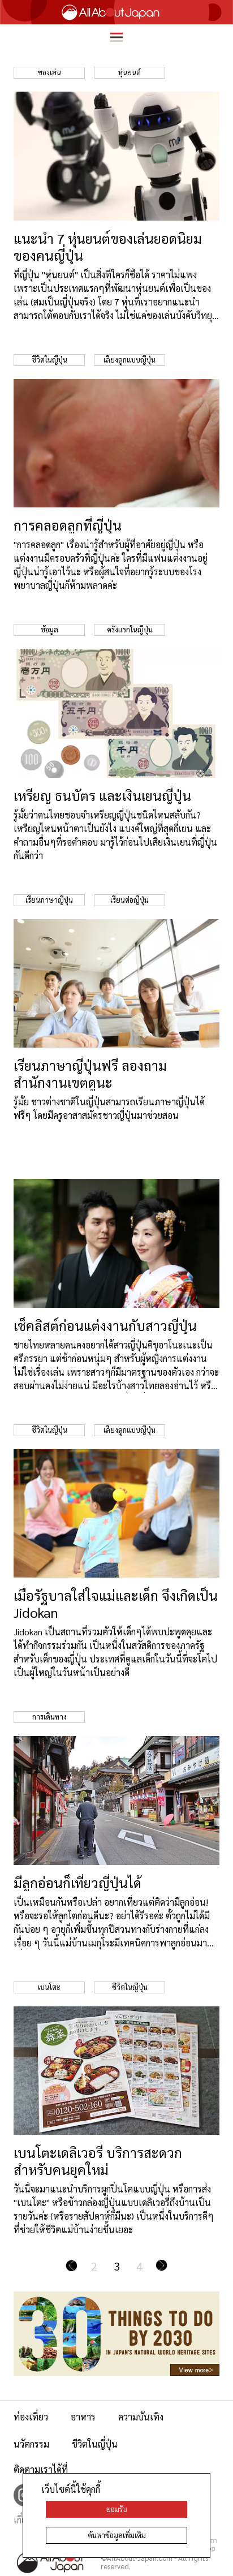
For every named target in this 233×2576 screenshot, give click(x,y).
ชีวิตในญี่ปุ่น (95, 2444)
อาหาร (83, 2417)
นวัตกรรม (31, 2444)
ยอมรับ (117, 2509)
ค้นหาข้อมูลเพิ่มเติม (117, 2535)
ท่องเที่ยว (31, 2417)
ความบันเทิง (141, 2417)
